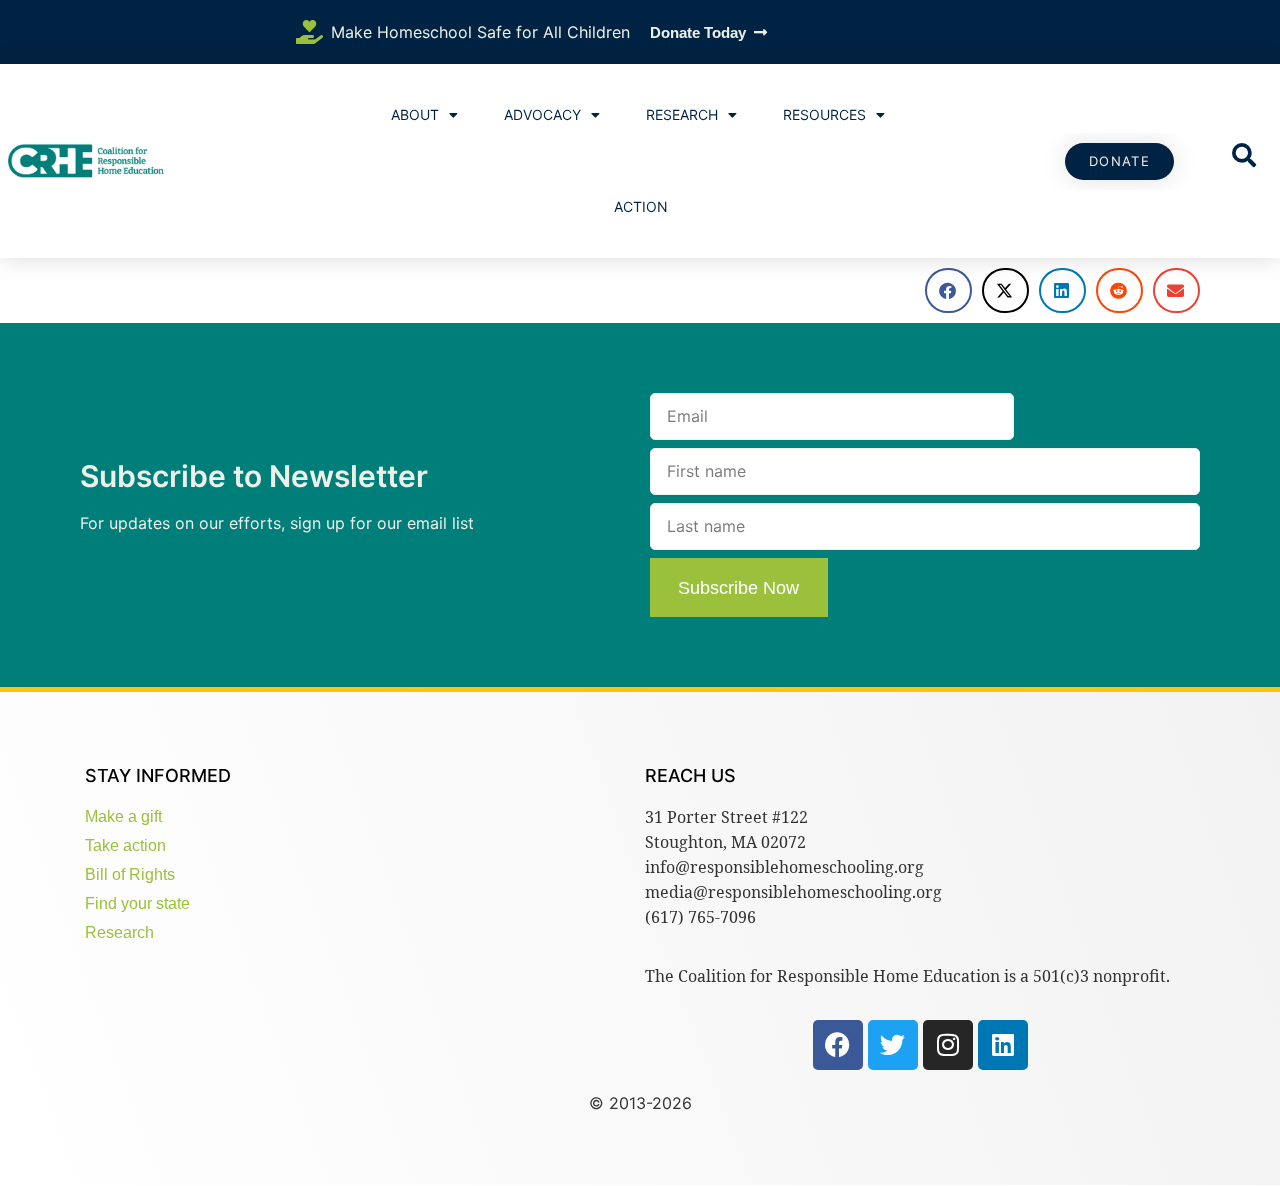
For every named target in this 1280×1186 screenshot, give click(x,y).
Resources (824, 114)
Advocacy (542, 114)
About (415, 114)
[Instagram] (948, 1045)
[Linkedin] (1003, 1045)
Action (641, 206)
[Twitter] (893, 1045)
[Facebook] (838, 1045)
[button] (948, 290)
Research (682, 114)
